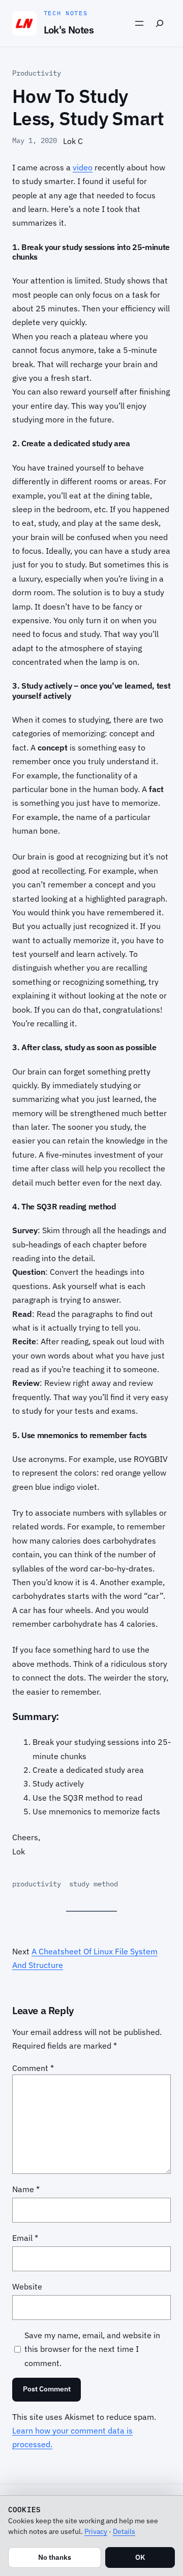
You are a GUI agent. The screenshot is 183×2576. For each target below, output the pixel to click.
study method (94, 1884)
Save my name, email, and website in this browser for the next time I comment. (92, 2349)
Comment (33, 2068)
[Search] (160, 23)
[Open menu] (139, 23)
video (83, 167)
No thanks (55, 2557)
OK (140, 2557)
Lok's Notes (69, 30)
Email (25, 2238)
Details (124, 2531)
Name (26, 2189)
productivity (37, 1884)
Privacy (96, 2531)
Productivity (37, 73)
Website (27, 2286)
